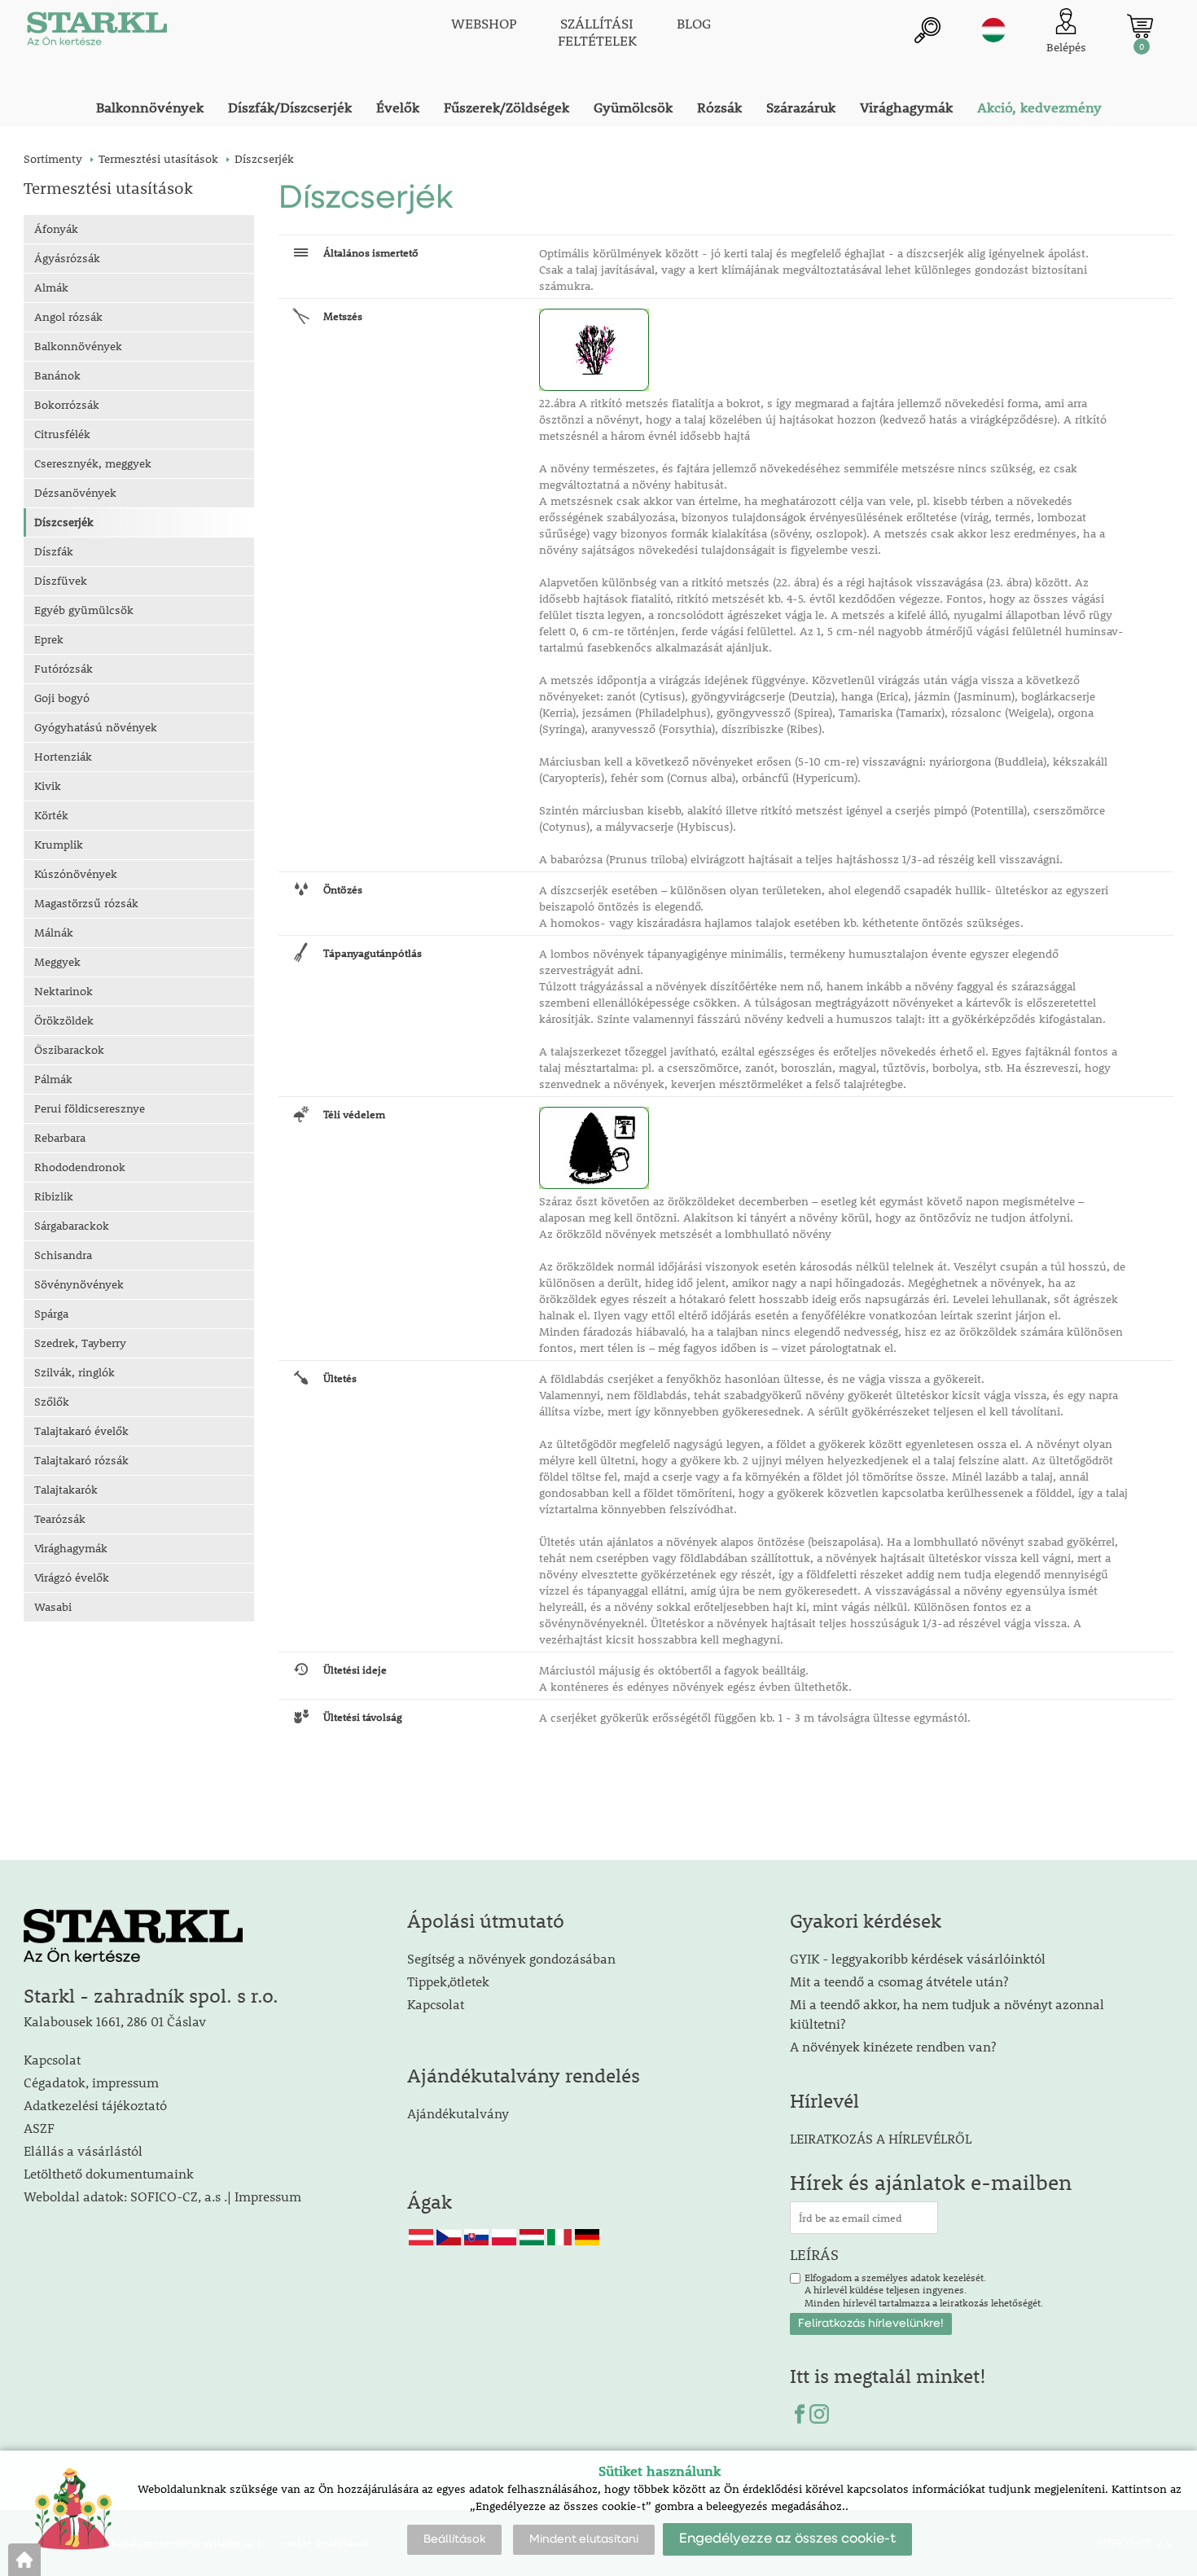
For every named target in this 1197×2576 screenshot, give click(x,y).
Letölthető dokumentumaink (109, 2173)
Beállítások (454, 2539)
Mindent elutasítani (584, 2539)
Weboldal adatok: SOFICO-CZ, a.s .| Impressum (162, 2196)
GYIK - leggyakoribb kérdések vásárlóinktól (918, 1958)
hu (993, 30)
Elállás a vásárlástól (83, 2150)
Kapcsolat (52, 2059)
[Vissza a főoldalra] (24, 2560)
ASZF (39, 2128)
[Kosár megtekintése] (1140, 26)
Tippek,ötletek (448, 1981)
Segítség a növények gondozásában (511, 1958)
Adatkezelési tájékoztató (95, 2105)
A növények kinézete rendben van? (893, 2046)
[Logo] (97, 33)
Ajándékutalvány (458, 2113)
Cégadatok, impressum (91, 2082)
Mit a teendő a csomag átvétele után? (899, 1981)
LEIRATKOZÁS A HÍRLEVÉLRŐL (881, 2138)
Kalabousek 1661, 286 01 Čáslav (115, 2021)
